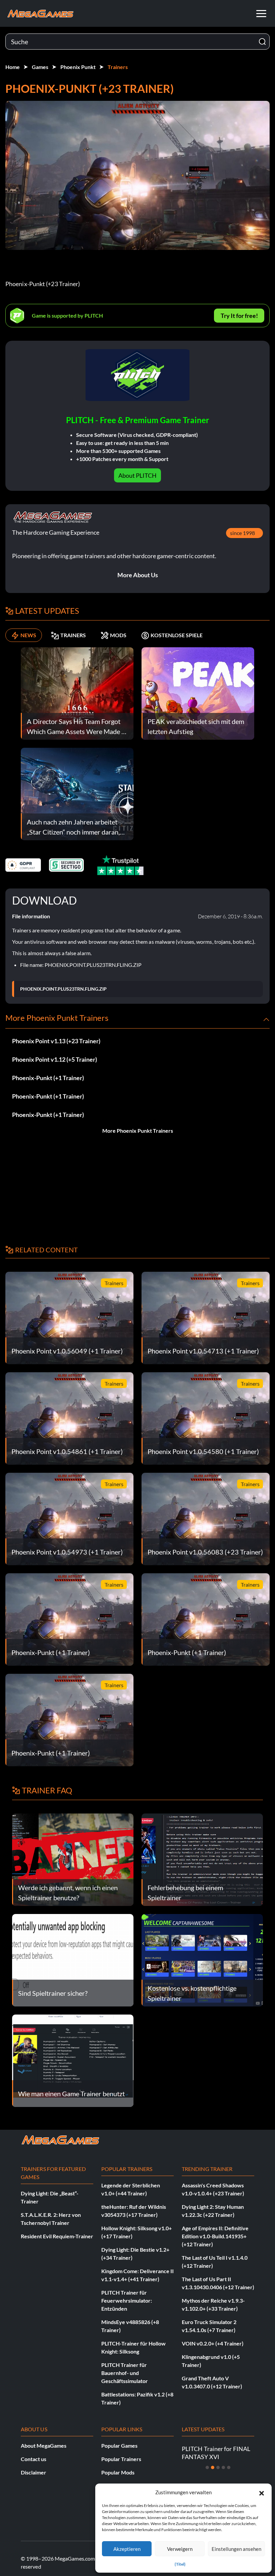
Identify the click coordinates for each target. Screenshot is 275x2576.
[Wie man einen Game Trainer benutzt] (73, 2060)
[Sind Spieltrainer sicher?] (73, 1959)
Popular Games (119, 2446)
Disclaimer (34, 2472)
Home (13, 67)
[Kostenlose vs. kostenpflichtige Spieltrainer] (202, 1959)
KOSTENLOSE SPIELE (177, 635)
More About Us (138, 575)
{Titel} (180, 2564)
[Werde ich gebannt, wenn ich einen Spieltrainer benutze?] (73, 1859)
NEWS (28, 635)
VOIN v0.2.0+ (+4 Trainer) (213, 2343)
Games (40, 67)
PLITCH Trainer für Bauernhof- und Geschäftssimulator (125, 2373)
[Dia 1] (207, 2467)
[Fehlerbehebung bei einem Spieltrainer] (202, 1859)
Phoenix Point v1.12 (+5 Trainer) (54, 1059)
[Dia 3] (218, 2467)
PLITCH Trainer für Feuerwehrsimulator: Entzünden (127, 2300)
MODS (118, 635)
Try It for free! (239, 316)
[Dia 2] (213, 2467)
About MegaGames (44, 2446)
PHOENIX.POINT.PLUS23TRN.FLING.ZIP (63, 989)
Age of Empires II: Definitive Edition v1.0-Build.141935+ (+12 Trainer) (215, 2236)
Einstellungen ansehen (236, 2549)
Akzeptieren (127, 2549)
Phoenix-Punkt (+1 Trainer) (48, 1078)
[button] (262, 2492)
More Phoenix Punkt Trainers (138, 1131)
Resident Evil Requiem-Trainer (57, 2236)
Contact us (34, 2459)
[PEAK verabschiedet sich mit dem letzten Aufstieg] (198, 693)
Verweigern (180, 2549)
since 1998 (242, 533)
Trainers (118, 67)
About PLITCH (137, 475)
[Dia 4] (223, 2467)
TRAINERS (73, 635)
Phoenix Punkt (78, 67)
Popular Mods (118, 2472)
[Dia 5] (229, 2467)
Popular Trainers (121, 2459)
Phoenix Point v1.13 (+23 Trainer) (56, 1041)
